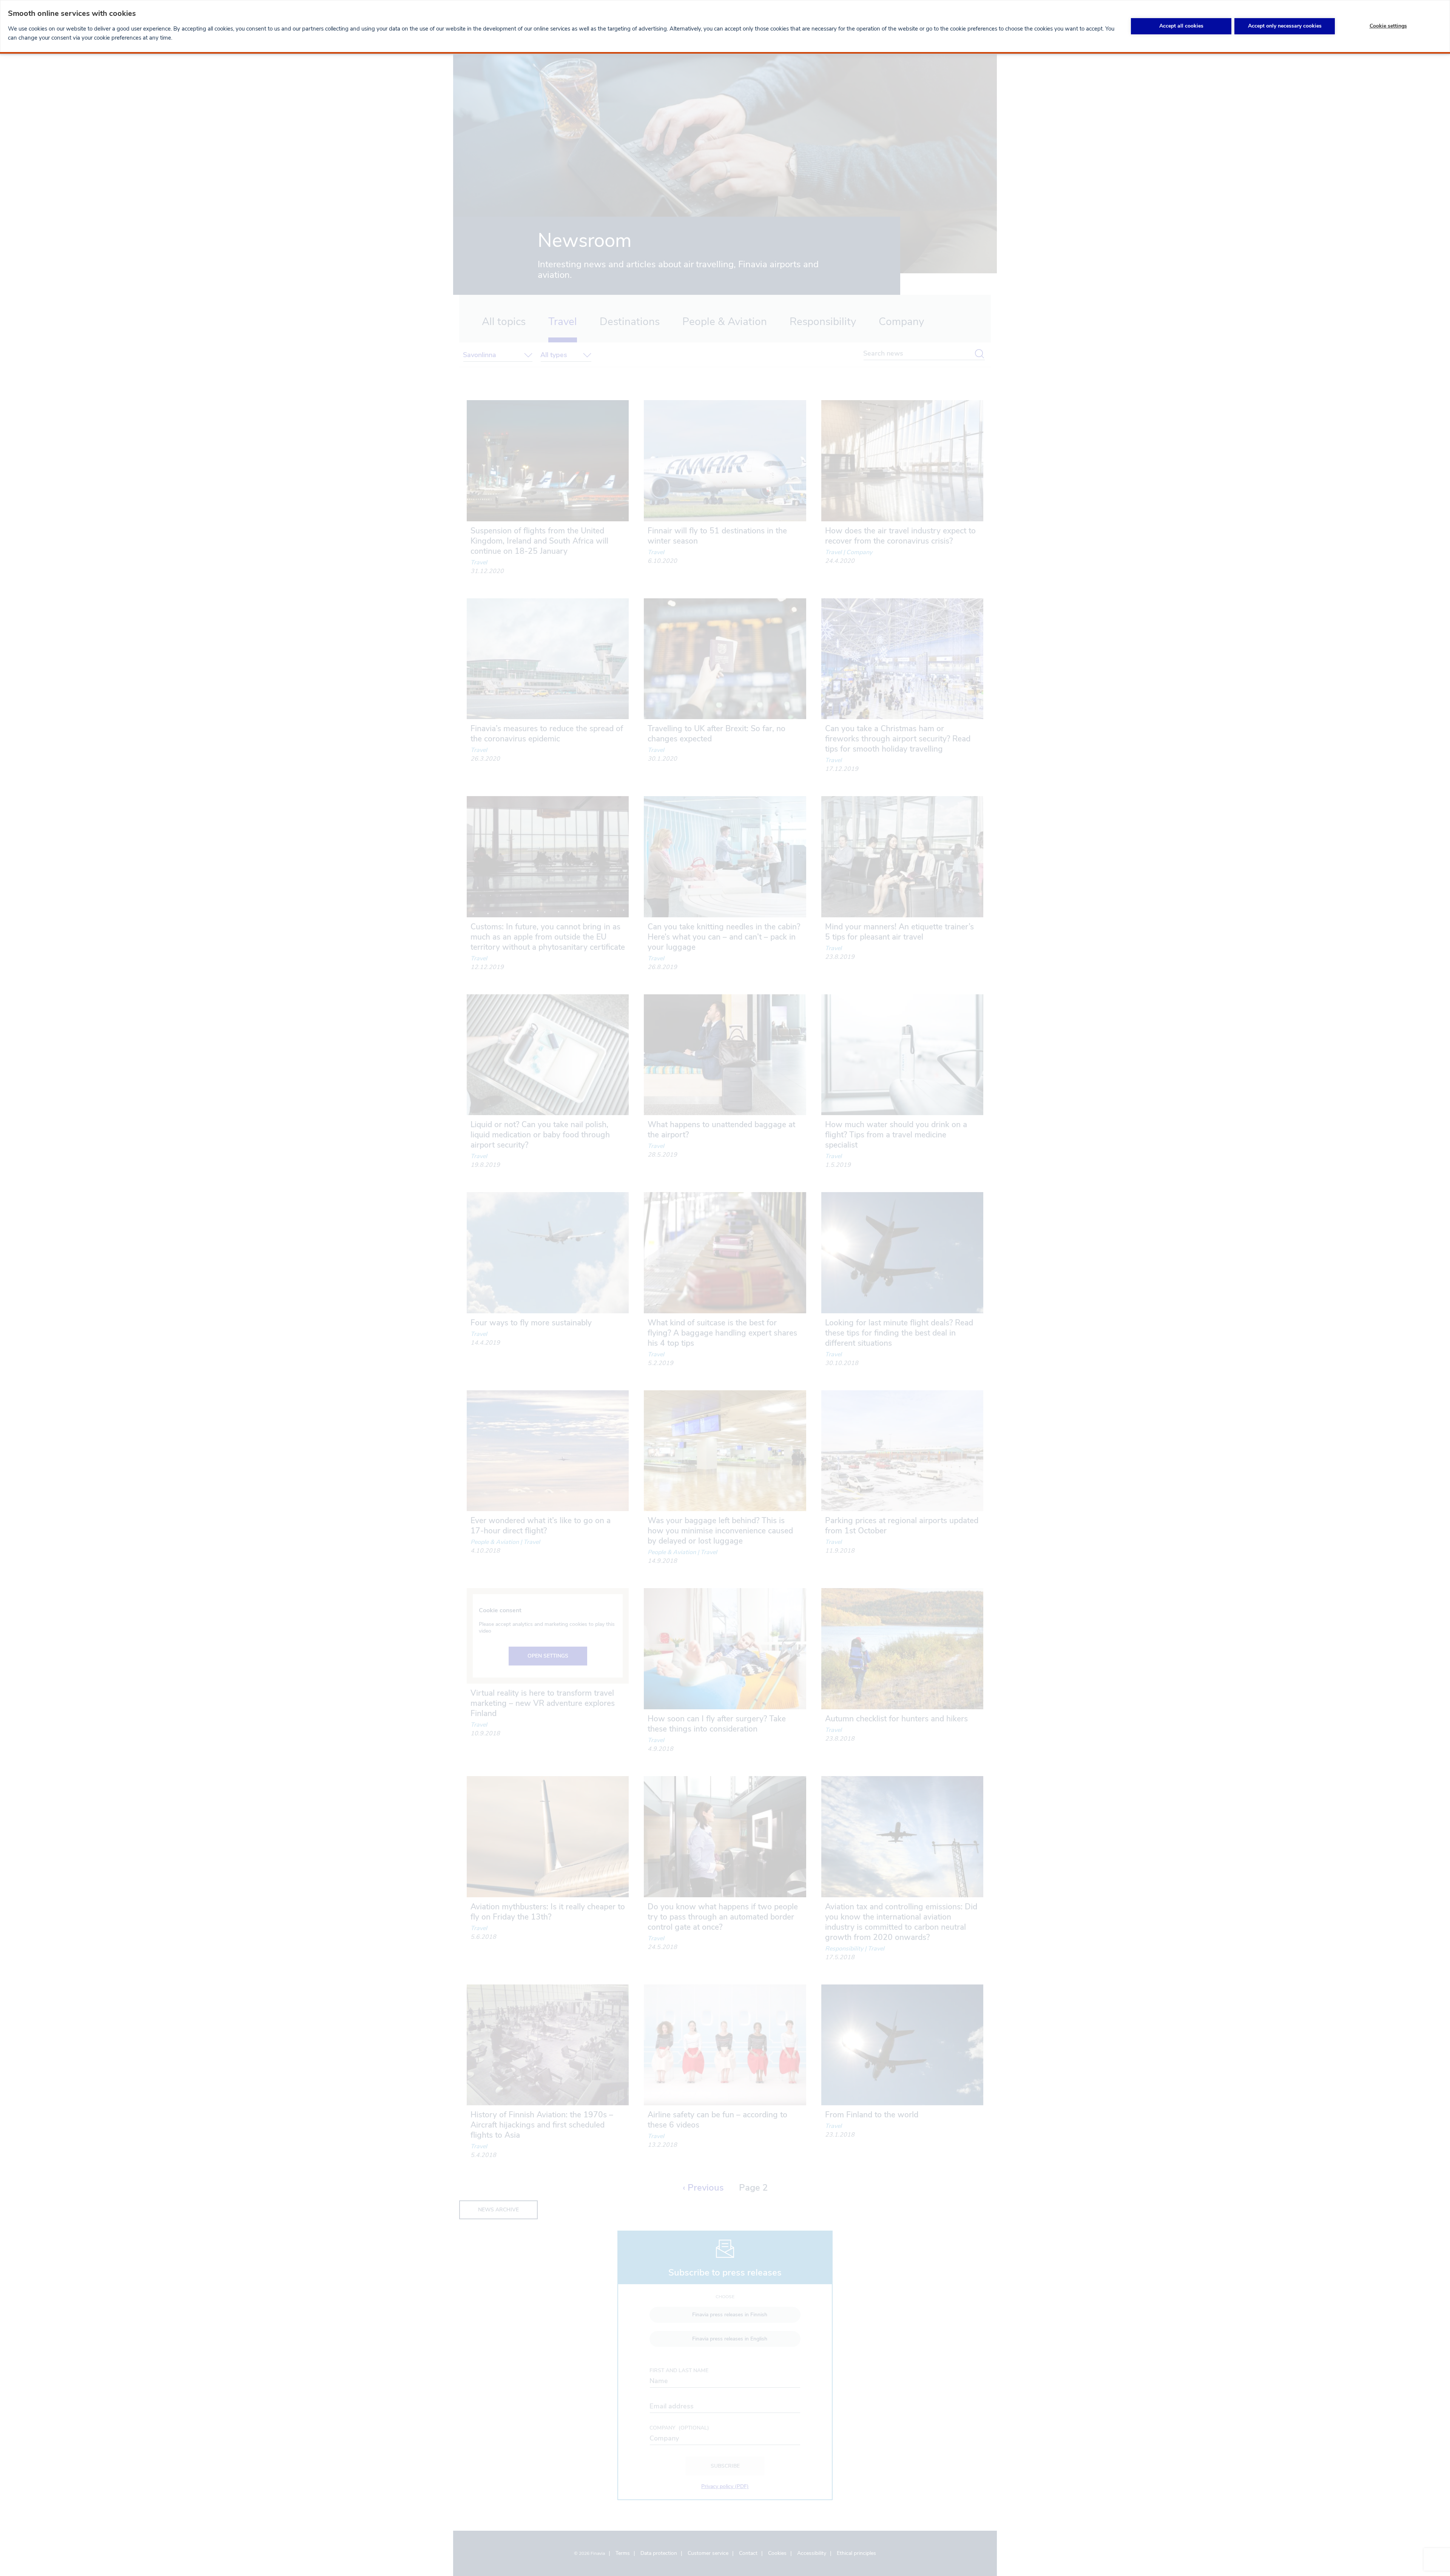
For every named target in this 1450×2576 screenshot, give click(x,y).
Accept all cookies (1181, 26)
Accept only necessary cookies (1285, 26)
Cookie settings (1388, 26)
